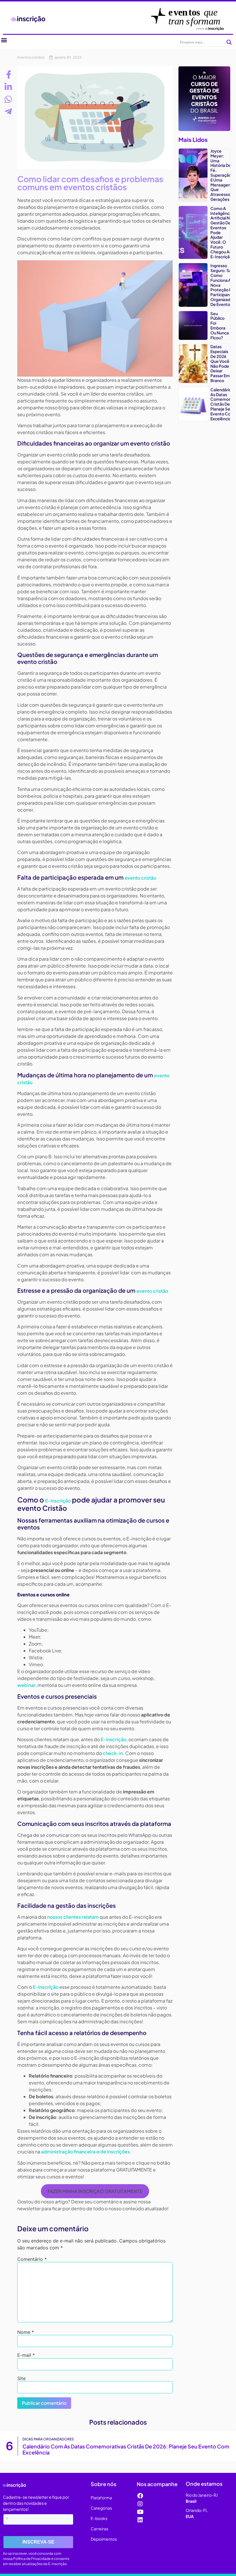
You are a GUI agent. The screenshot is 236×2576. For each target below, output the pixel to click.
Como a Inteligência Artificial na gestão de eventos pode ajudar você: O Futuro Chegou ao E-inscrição (180, 2461)
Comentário (32, 2259)
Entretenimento (62, 2442)
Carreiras (99, 2546)
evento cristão (140, 878)
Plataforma (101, 2515)
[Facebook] (140, 2513)
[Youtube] (140, 2529)
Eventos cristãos (31, 57)
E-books (99, 2536)
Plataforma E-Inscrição (92, 2445)
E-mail (26, 2355)
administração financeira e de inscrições (85, 2152)
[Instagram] (140, 2521)
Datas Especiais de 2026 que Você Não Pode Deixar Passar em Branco (220, 363)
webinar (26, 1685)
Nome (26, 2332)
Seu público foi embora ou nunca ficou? (220, 325)
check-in (113, 1753)
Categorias (101, 2525)
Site (21, 2378)
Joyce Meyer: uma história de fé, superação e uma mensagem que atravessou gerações (221, 175)
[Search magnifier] (229, 42)
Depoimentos (104, 2556)
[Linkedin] (140, 2538)
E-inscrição (58, 1501)
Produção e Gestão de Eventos (211, 2442)
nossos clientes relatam (73, 1917)
